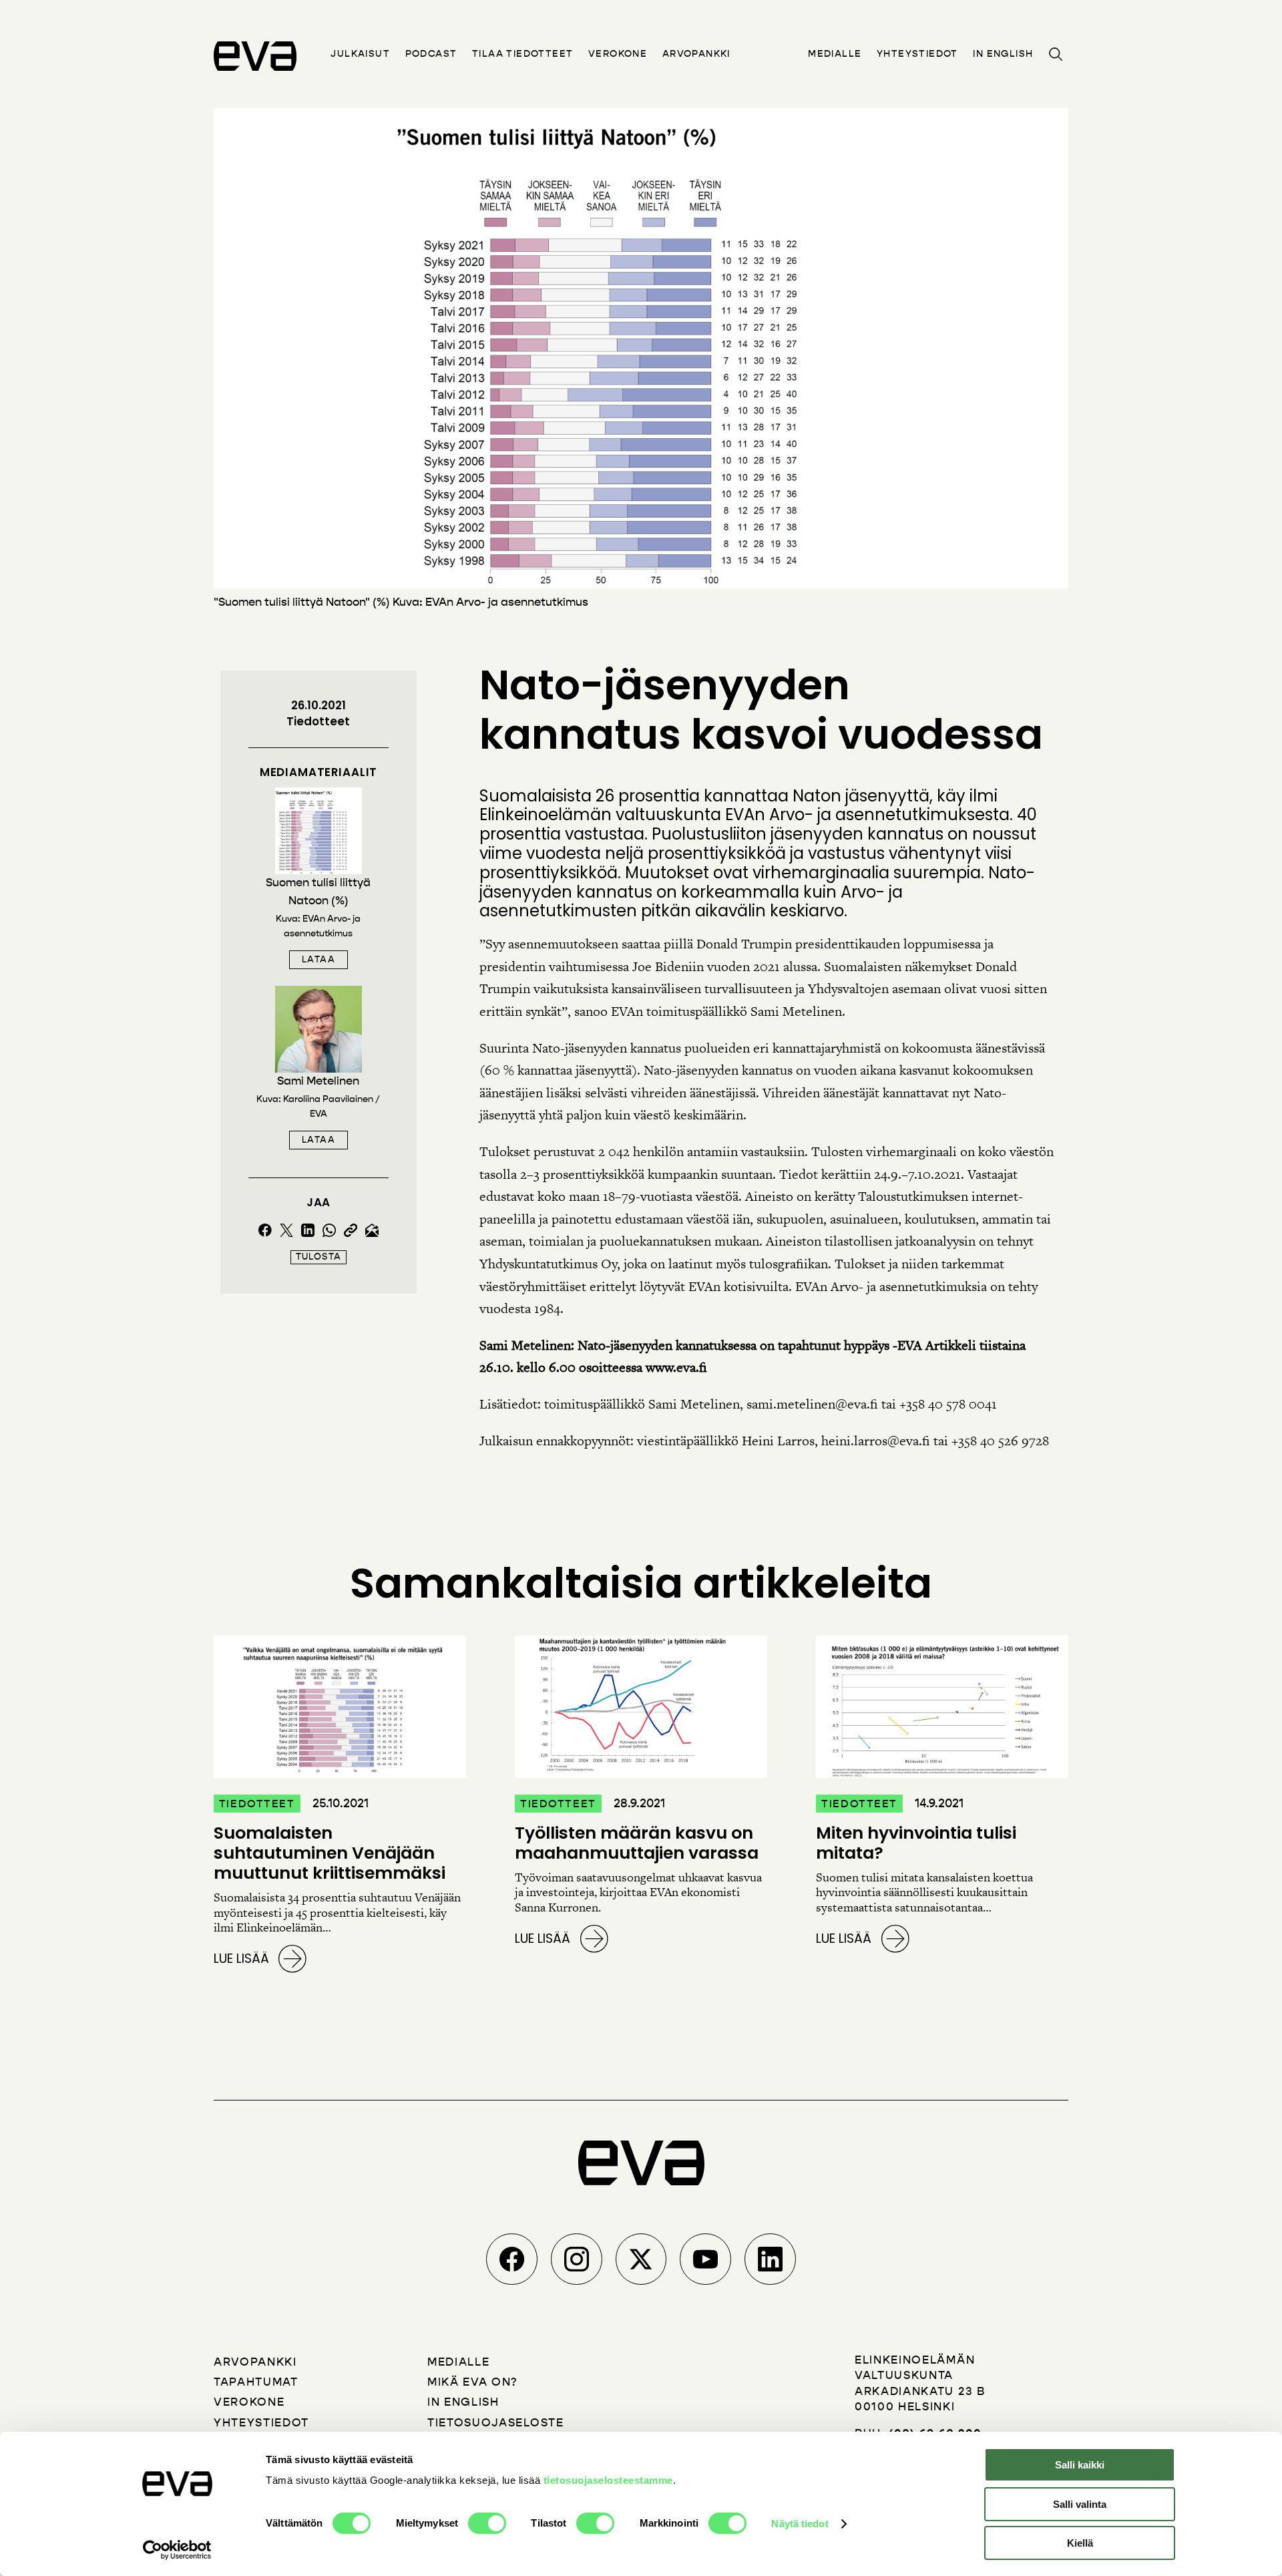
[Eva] (255, 56)
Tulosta (318, 1257)
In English (1003, 54)
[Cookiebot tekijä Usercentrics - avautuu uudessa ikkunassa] (177, 2550)
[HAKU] (1055, 54)
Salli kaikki (1080, 2465)
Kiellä (1080, 2543)
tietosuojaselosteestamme (608, 2480)
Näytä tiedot (800, 2524)
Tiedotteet (318, 721)
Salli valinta (1080, 2504)
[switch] (487, 2523)
